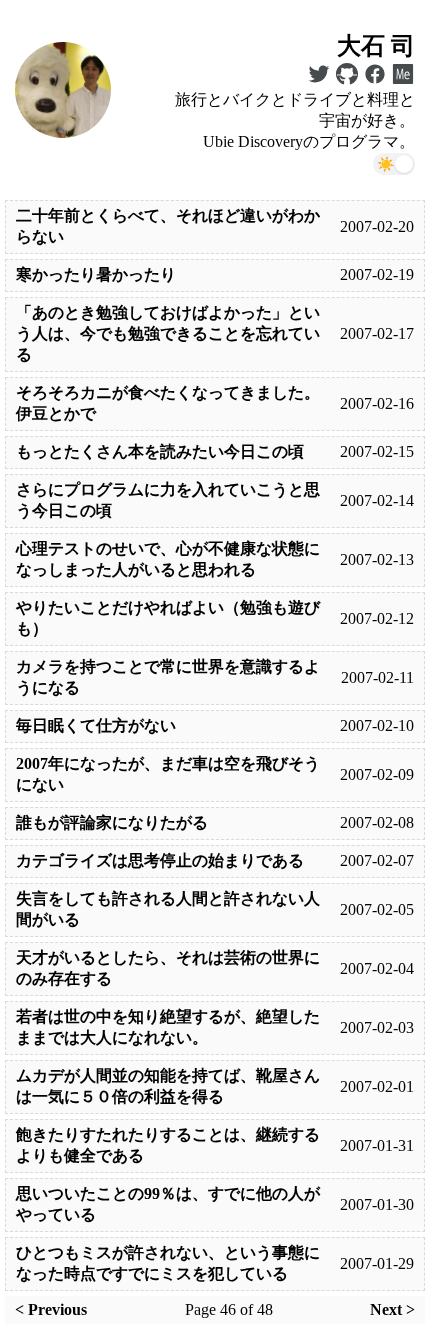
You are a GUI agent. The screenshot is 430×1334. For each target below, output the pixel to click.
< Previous (51, 1309)
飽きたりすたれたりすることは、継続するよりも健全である (168, 1145)
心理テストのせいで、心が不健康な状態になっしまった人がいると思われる (168, 559)
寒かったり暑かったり (96, 274)
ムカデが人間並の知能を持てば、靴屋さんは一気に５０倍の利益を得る (168, 1086)
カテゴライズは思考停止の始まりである (160, 860)
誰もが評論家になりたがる (112, 822)
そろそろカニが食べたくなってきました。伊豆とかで (168, 403)
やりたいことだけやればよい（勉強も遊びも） (168, 618)
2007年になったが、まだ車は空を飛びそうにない (168, 774)
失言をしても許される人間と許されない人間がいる (168, 909)
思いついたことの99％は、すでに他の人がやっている (168, 1204)
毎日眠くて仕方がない (96, 725)
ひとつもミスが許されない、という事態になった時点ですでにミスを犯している (168, 1263)
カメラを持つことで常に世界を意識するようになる (168, 677)
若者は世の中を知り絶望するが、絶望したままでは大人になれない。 (168, 1027)
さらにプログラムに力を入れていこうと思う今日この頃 (168, 500)
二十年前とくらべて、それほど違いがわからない (168, 226)
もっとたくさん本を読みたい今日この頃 (160, 451)
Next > (392, 1309)
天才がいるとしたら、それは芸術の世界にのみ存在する (168, 968)
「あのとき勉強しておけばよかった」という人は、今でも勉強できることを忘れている (168, 333)
